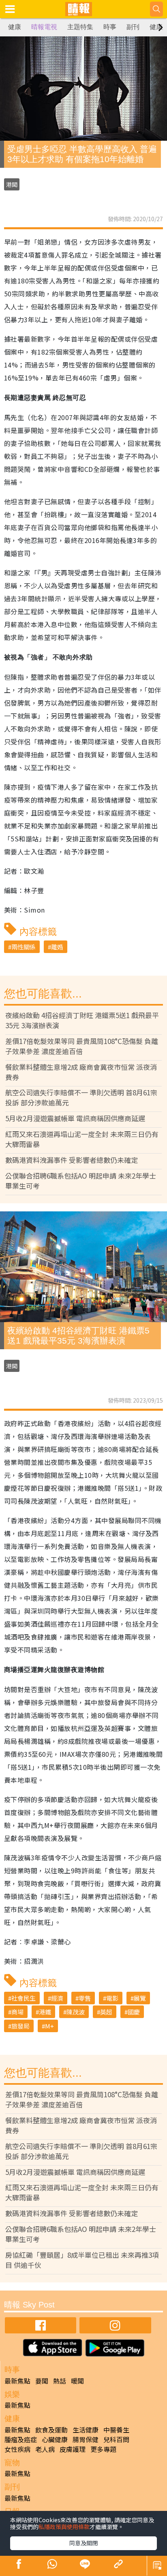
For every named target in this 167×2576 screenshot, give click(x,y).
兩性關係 (24, 947)
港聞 (12, 184)
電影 (112, 1998)
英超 (106, 2012)
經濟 (57, 1998)
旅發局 (20, 2026)
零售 (85, 1998)
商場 (17, 2012)
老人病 (45, 2449)
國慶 (134, 2012)
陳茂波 (76, 2012)
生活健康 (86, 2430)
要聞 (42, 2381)
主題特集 (80, 27)
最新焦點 (17, 2381)
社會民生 (24, 1998)
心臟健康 (55, 2439)
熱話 (60, 2381)
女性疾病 (17, 2449)
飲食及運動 (51, 2430)
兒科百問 (116, 2439)
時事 (110, 27)
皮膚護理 (73, 2449)
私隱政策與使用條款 (64, 2527)
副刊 (133, 27)
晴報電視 (44, 27)
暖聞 (77, 2381)
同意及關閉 (83, 2543)
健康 (15, 27)
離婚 (57, 947)
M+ (49, 2026)
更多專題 (103, 2449)
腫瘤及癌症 (21, 2439)
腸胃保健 (86, 2439)
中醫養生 (116, 2430)
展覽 (140, 1998)
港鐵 (45, 2012)
